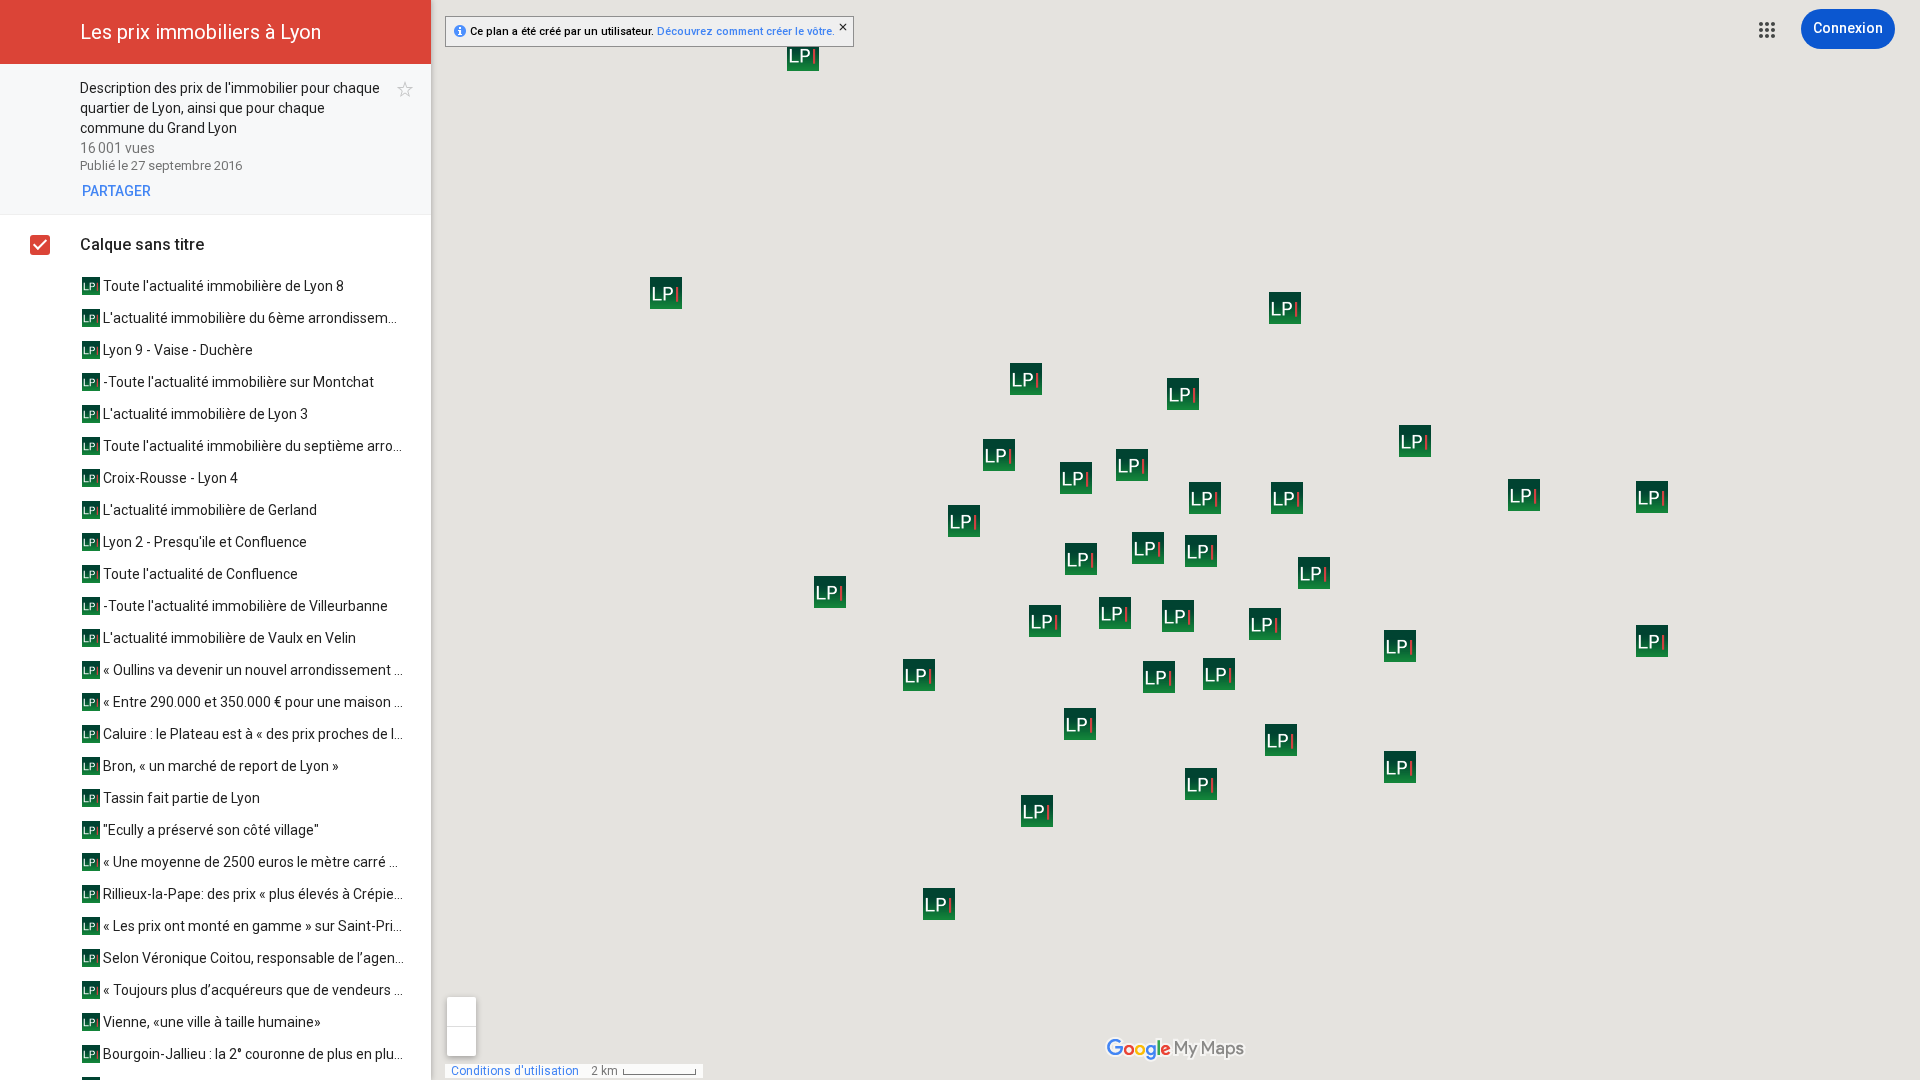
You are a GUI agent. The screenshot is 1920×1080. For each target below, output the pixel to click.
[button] (1767, 30)
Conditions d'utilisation (515, 1071)
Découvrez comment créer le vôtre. (746, 31)
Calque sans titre (142, 244)
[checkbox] (405, 89)
